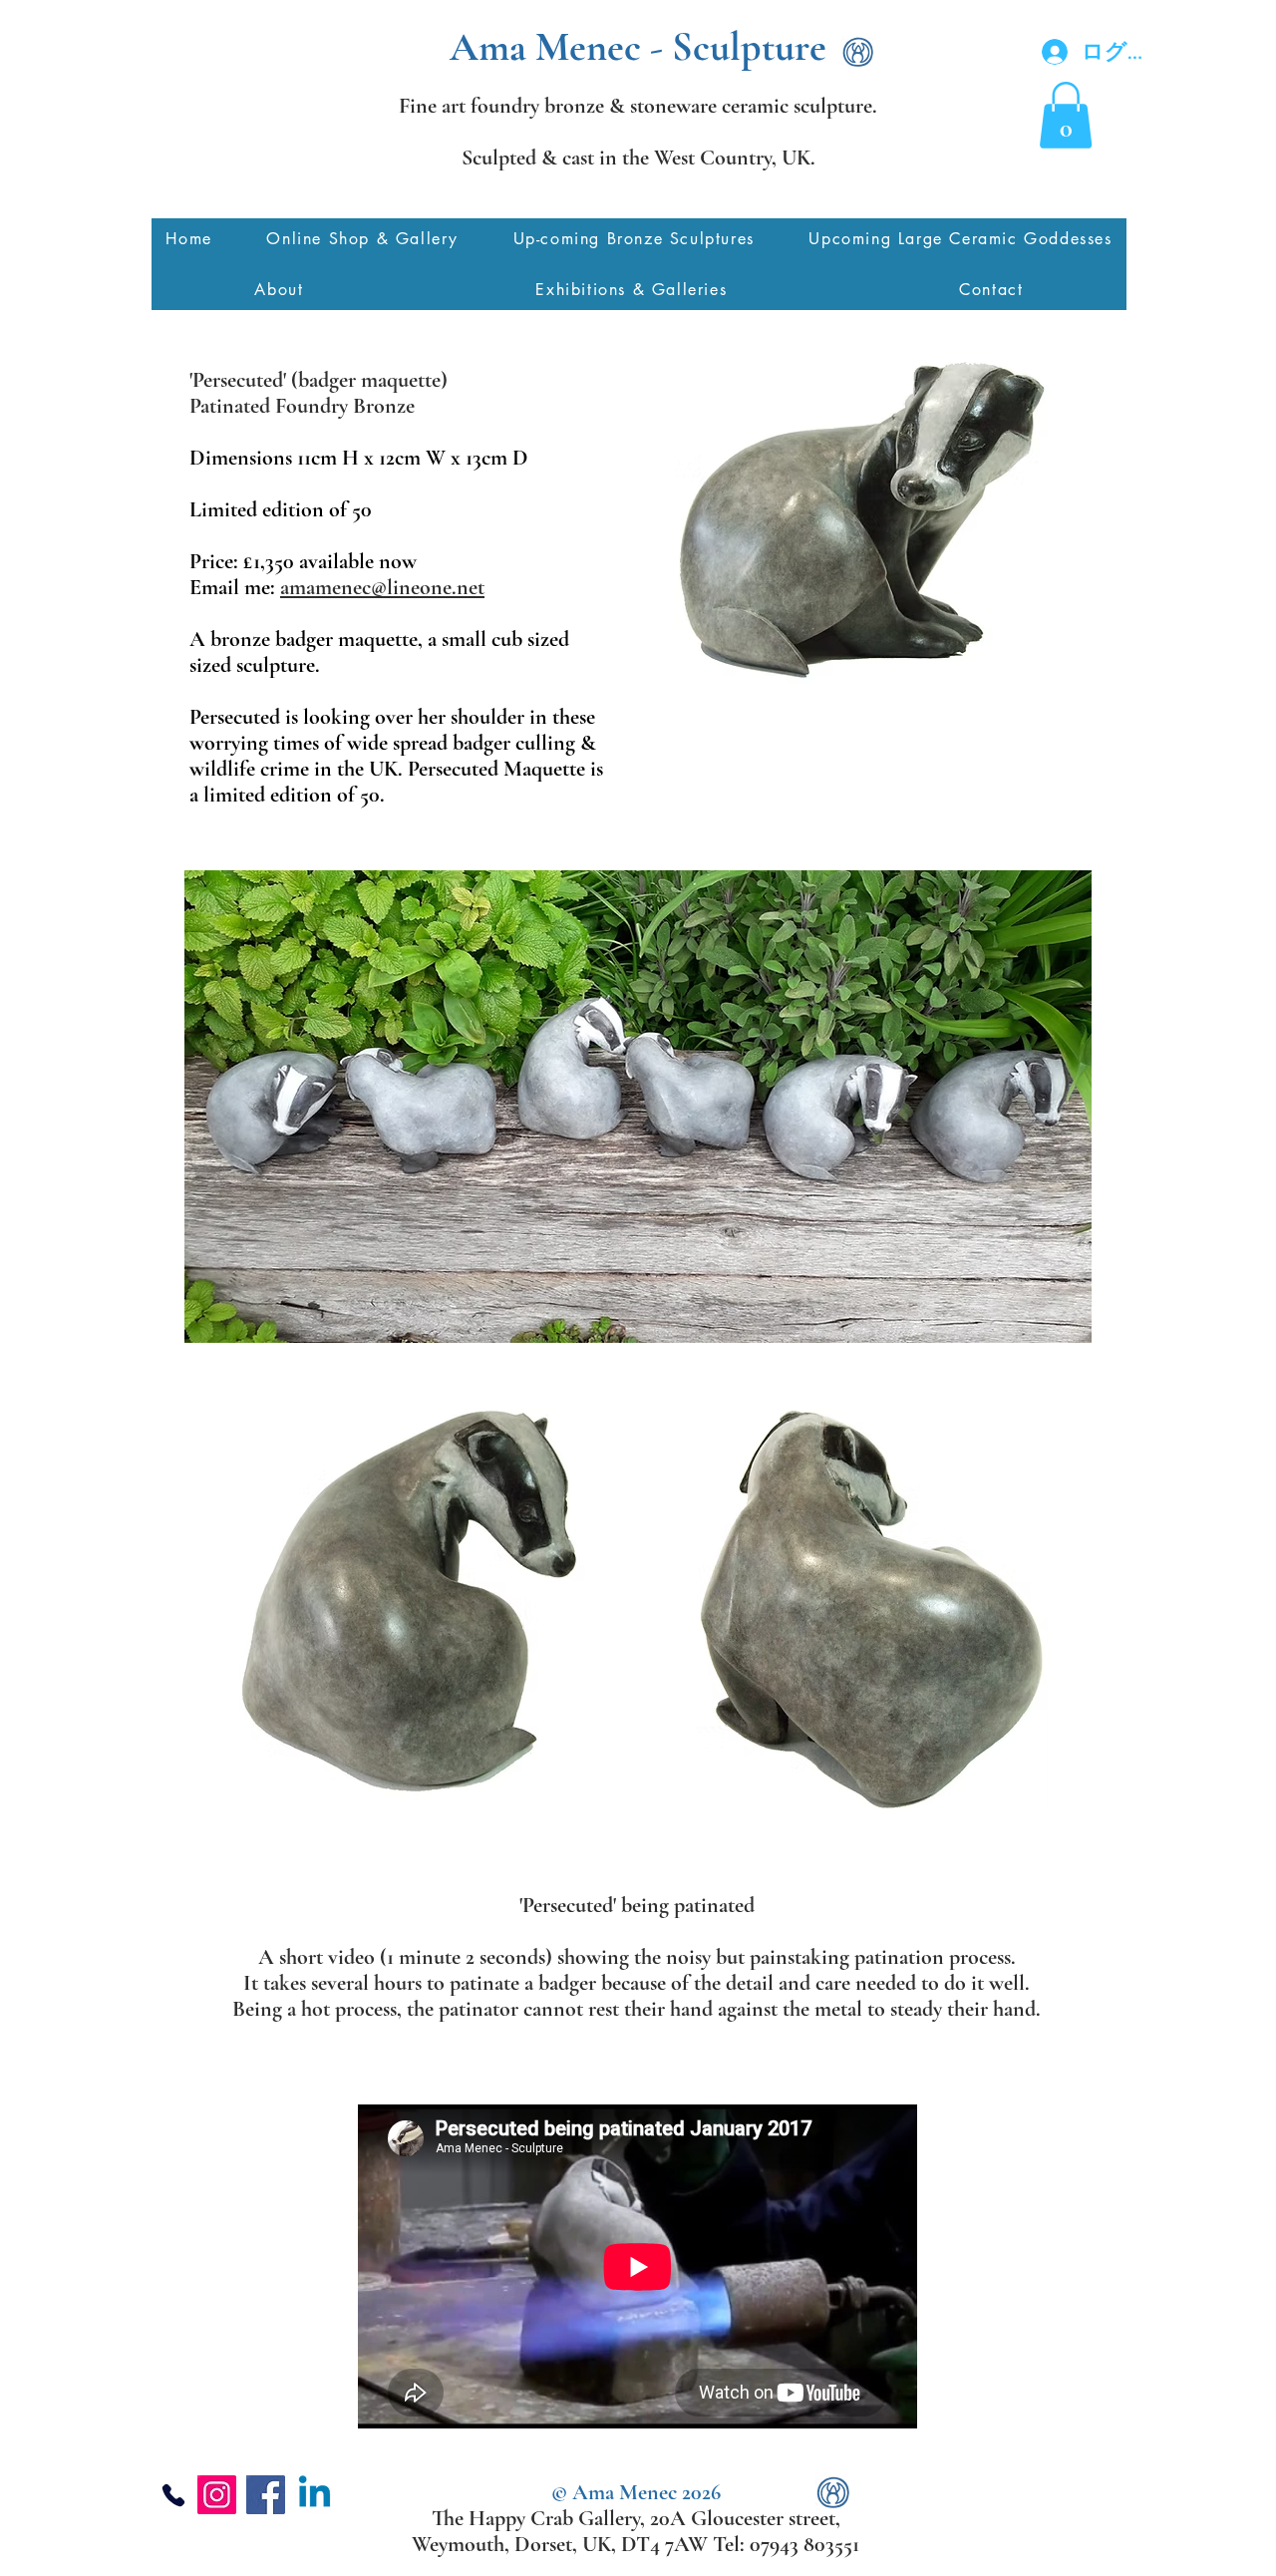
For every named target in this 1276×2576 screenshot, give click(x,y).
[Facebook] (266, 2495)
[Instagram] (217, 2495)
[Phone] (173, 2495)
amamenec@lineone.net (382, 587)
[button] (1066, 115)
